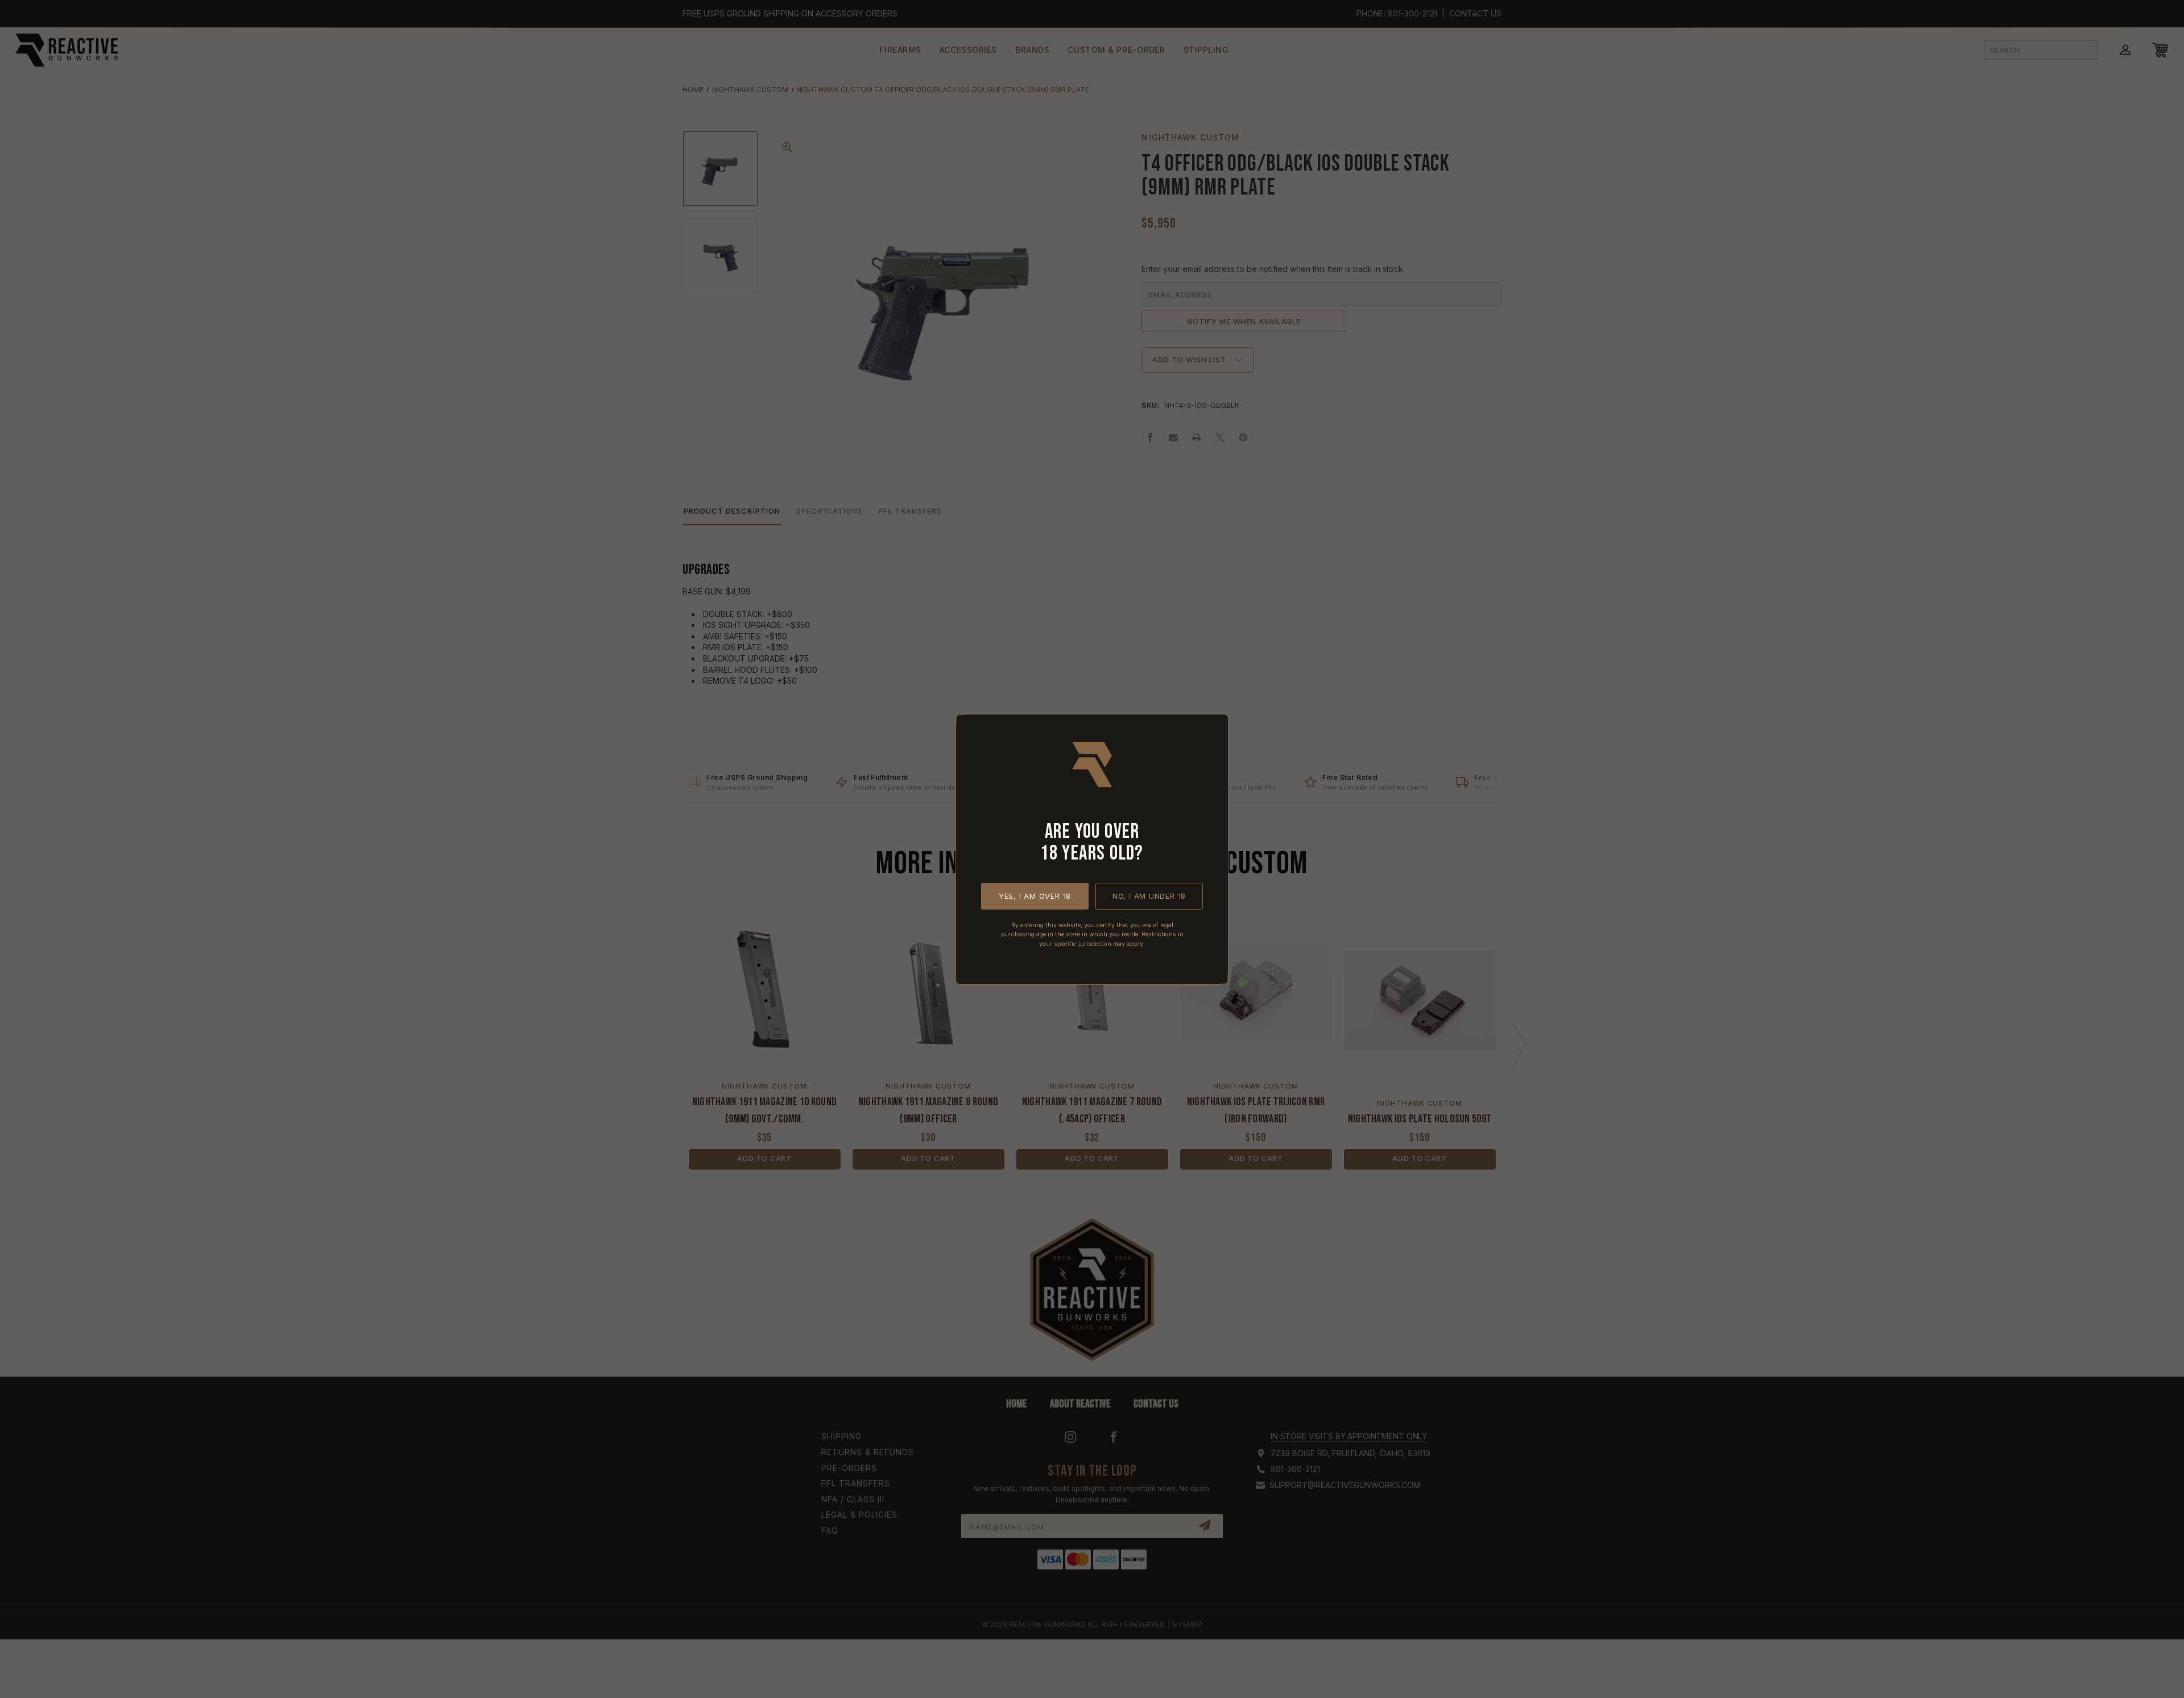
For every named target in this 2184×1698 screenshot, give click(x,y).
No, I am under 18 (1149, 895)
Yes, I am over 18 (1035, 895)
